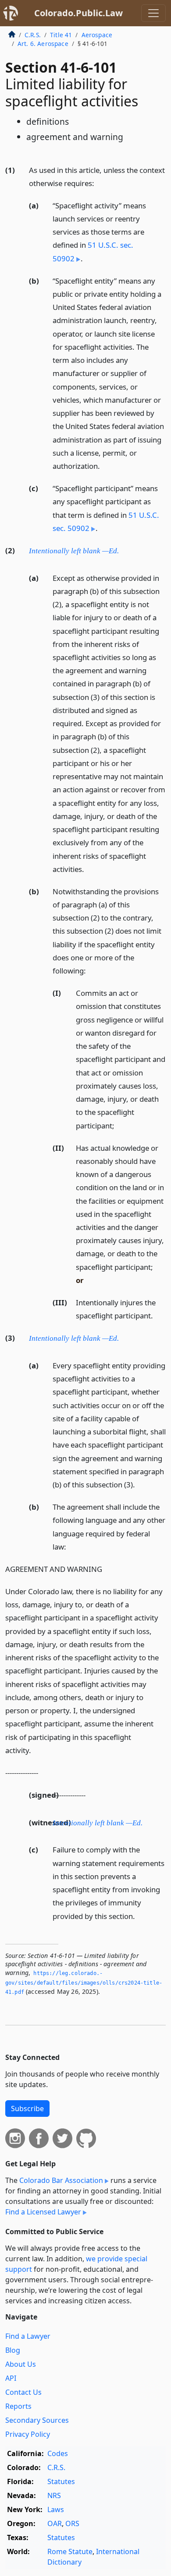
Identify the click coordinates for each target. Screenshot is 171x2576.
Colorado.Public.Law (78, 13)
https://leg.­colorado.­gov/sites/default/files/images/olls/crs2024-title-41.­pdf (84, 1983)
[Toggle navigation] (153, 13)
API (11, 2378)
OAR (55, 2523)
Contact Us (23, 2392)
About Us (21, 2364)
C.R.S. (33, 35)
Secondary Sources (37, 2420)
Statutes (61, 2481)
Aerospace (97, 35)
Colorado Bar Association (61, 2180)
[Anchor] (99, 183)
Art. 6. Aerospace (43, 44)
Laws (56, 2509)
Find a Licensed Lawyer (43, 2212)
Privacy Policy (28, 2434)
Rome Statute (70, 2551)
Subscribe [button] (27, 2109)
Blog (13, 2350)
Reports (18, 2406)
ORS (72, 2523)
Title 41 (61, 35)
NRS (54, 2495)
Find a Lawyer (28, 2336)
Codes (58, 2453)
